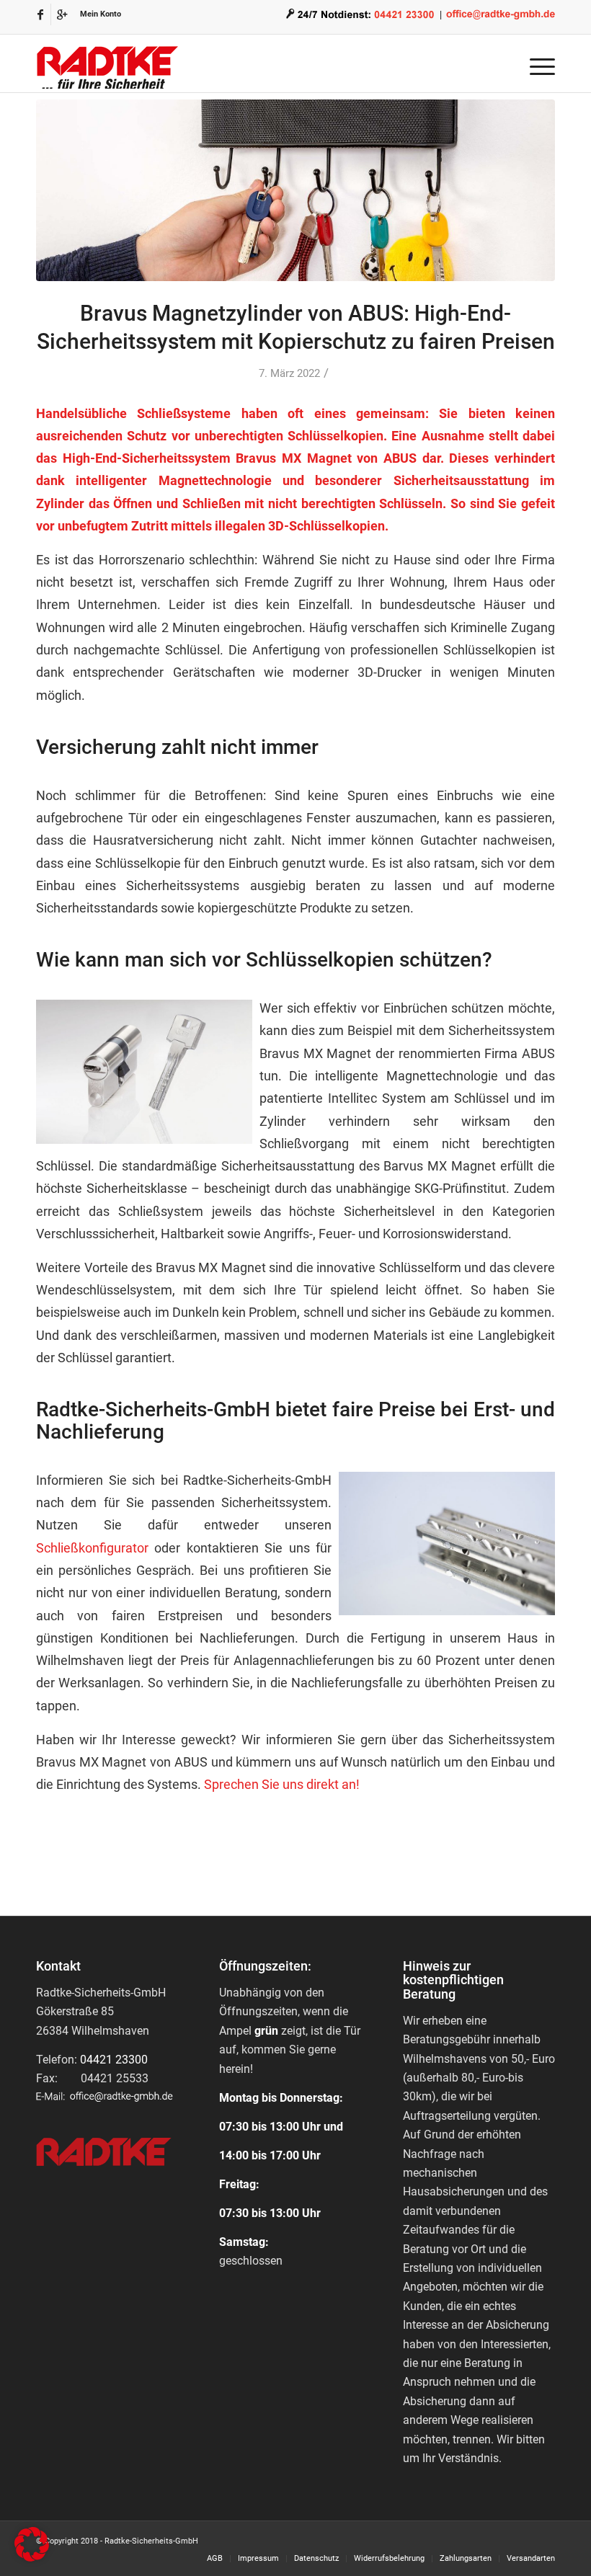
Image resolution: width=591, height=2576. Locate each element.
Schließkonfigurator (92, 1548)
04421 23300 (114, 2060)
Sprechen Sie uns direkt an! (282, 1784)
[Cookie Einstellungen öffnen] (32, 2558)
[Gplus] (62, 14)
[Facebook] (40, 14)
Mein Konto (101, 14)
